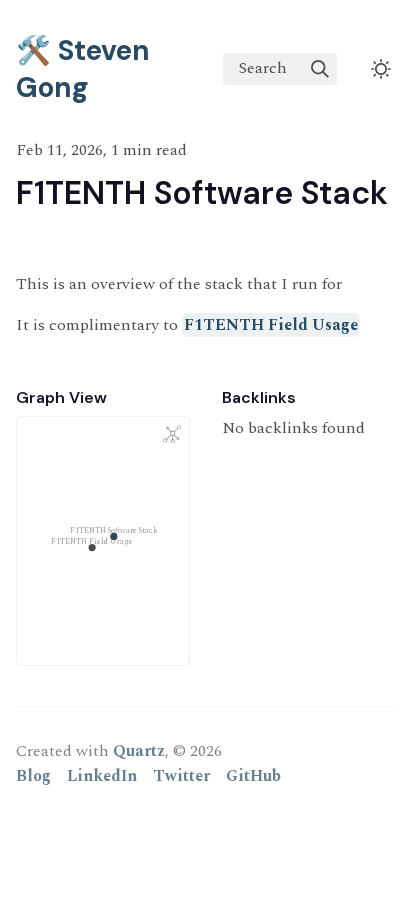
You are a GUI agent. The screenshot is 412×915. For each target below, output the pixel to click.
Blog (33, 776)
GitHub (253, 776)
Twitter (181, 776)
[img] (320, 69)
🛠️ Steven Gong (83, 69)
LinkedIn (102, 776)
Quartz (139, 751)
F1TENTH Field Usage (271, 325)
